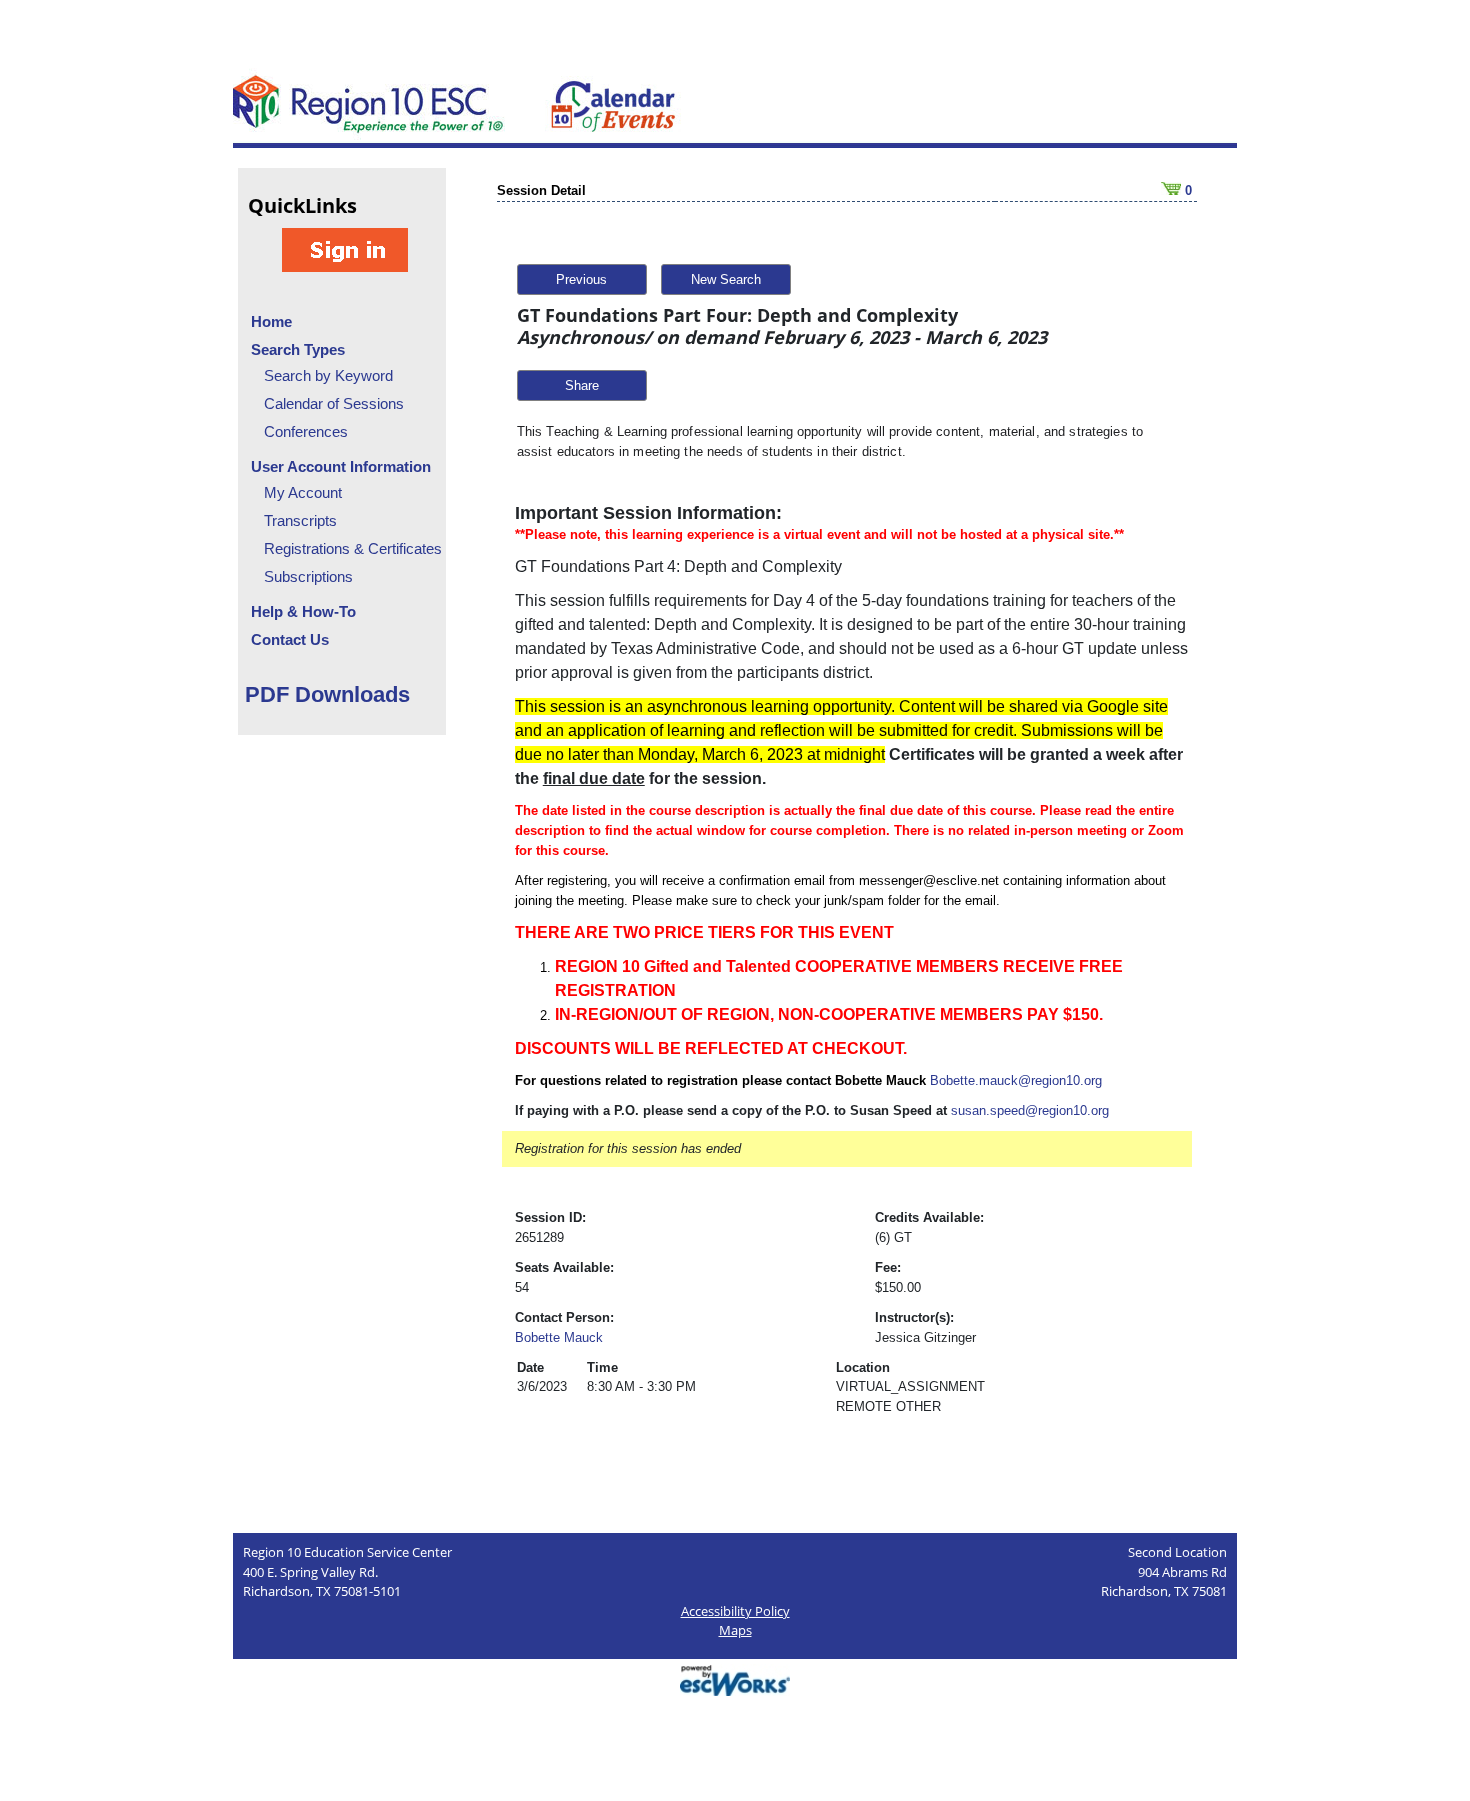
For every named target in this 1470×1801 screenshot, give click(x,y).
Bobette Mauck (559, 1337)
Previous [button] (581, 279)
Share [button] (582, 385)
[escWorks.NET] (735, 1678)
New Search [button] (726, 279)
